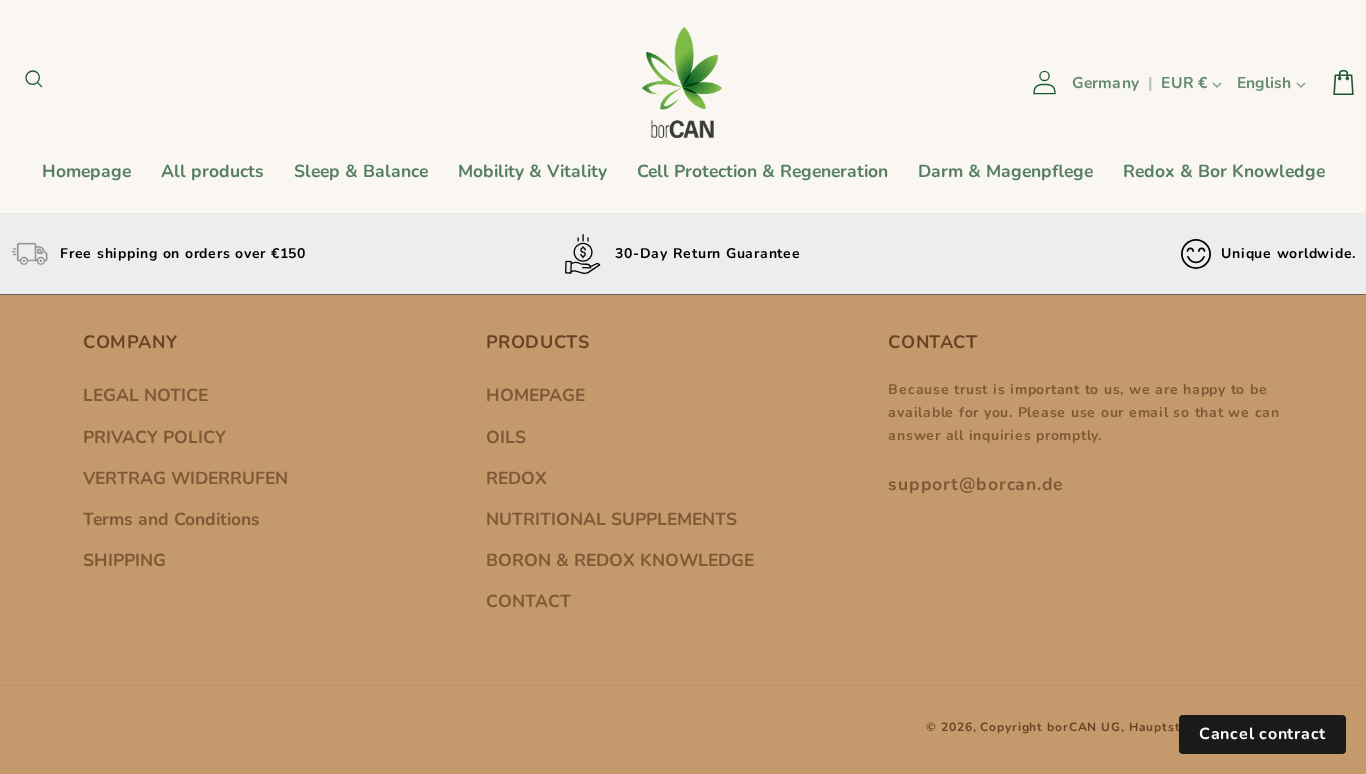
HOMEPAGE (535, 395)
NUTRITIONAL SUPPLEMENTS (611, 519)
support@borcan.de (975, 484)
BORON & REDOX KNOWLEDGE (620, 560)
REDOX (516, 478)
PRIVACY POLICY (154, 437)
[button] (37, 82)
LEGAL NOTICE (145, 395)
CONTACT (528, 601)
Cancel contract (1262, 734)
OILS (506, 437)
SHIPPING (124, 560)
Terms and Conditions (171, 519)
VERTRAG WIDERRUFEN (185, 478)
